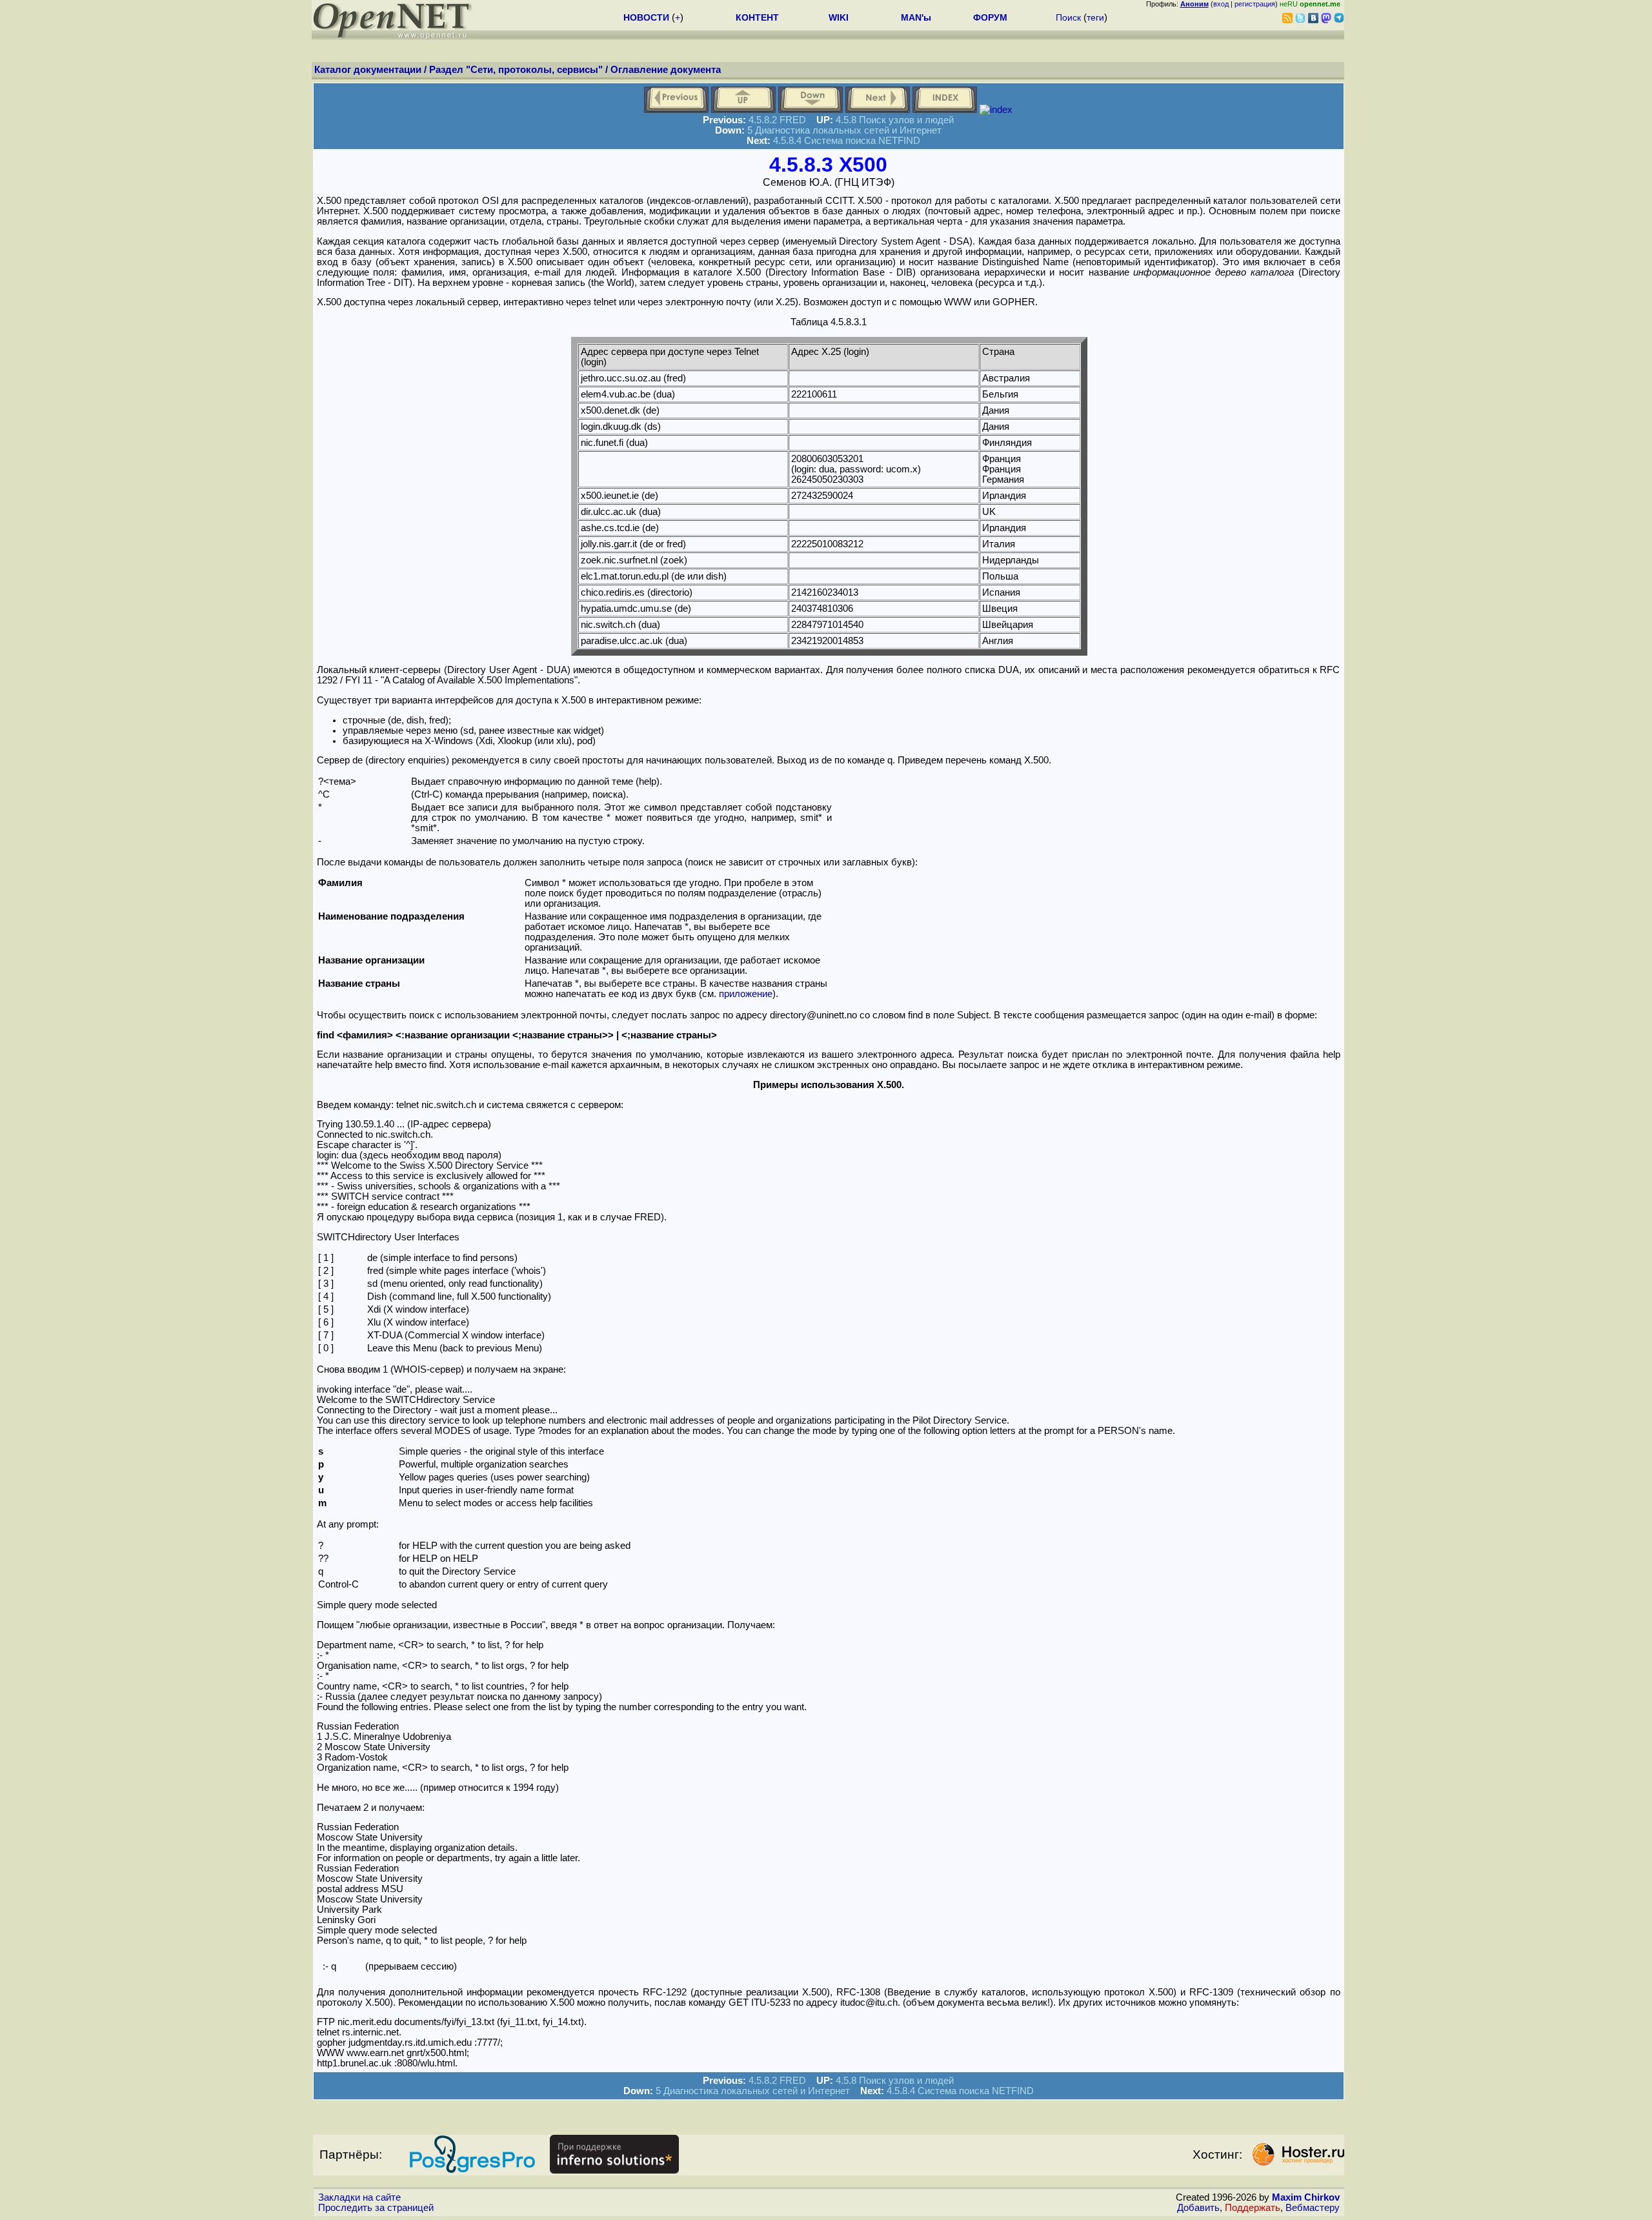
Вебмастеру (1313, 2208)
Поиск (1068, 17)
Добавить (1198, 2208)
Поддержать (1253, 2208)
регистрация (1255, 4)
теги (1095, 17)
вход (1221, 4)
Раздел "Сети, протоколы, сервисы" (516, 70)
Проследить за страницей (376, 2208)
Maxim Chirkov (1306, 2197)
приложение (746, 994)
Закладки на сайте (359, 2197)
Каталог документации (368, 70)
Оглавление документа (666, 70)
